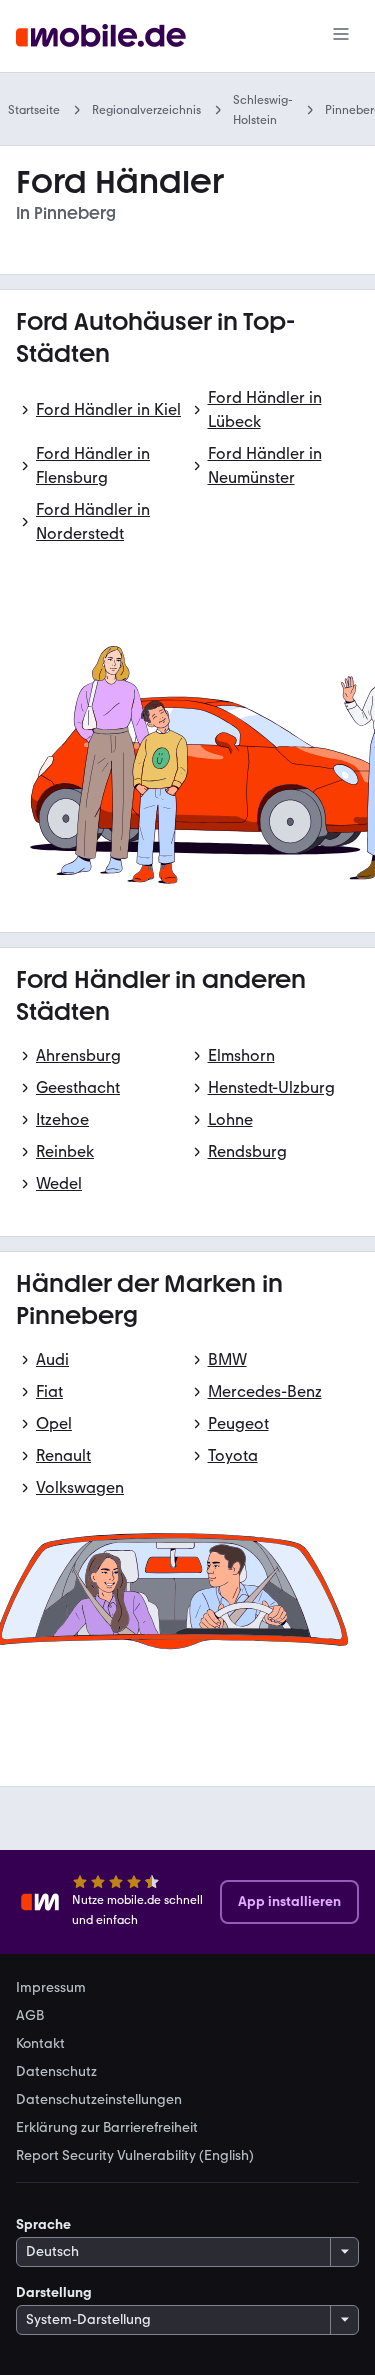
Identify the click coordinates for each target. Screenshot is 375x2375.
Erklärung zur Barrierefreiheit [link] (107, 2128)
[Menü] (341, 36)
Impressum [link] (51, 1988)
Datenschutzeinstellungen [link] (99, 2100)
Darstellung (54, 2292)
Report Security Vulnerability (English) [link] (135, 2156)
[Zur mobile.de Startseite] (101, 36)
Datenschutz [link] (56, 2072)
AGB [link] (30, 2016)
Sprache (43, 2224)
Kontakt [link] (40, 2044)
